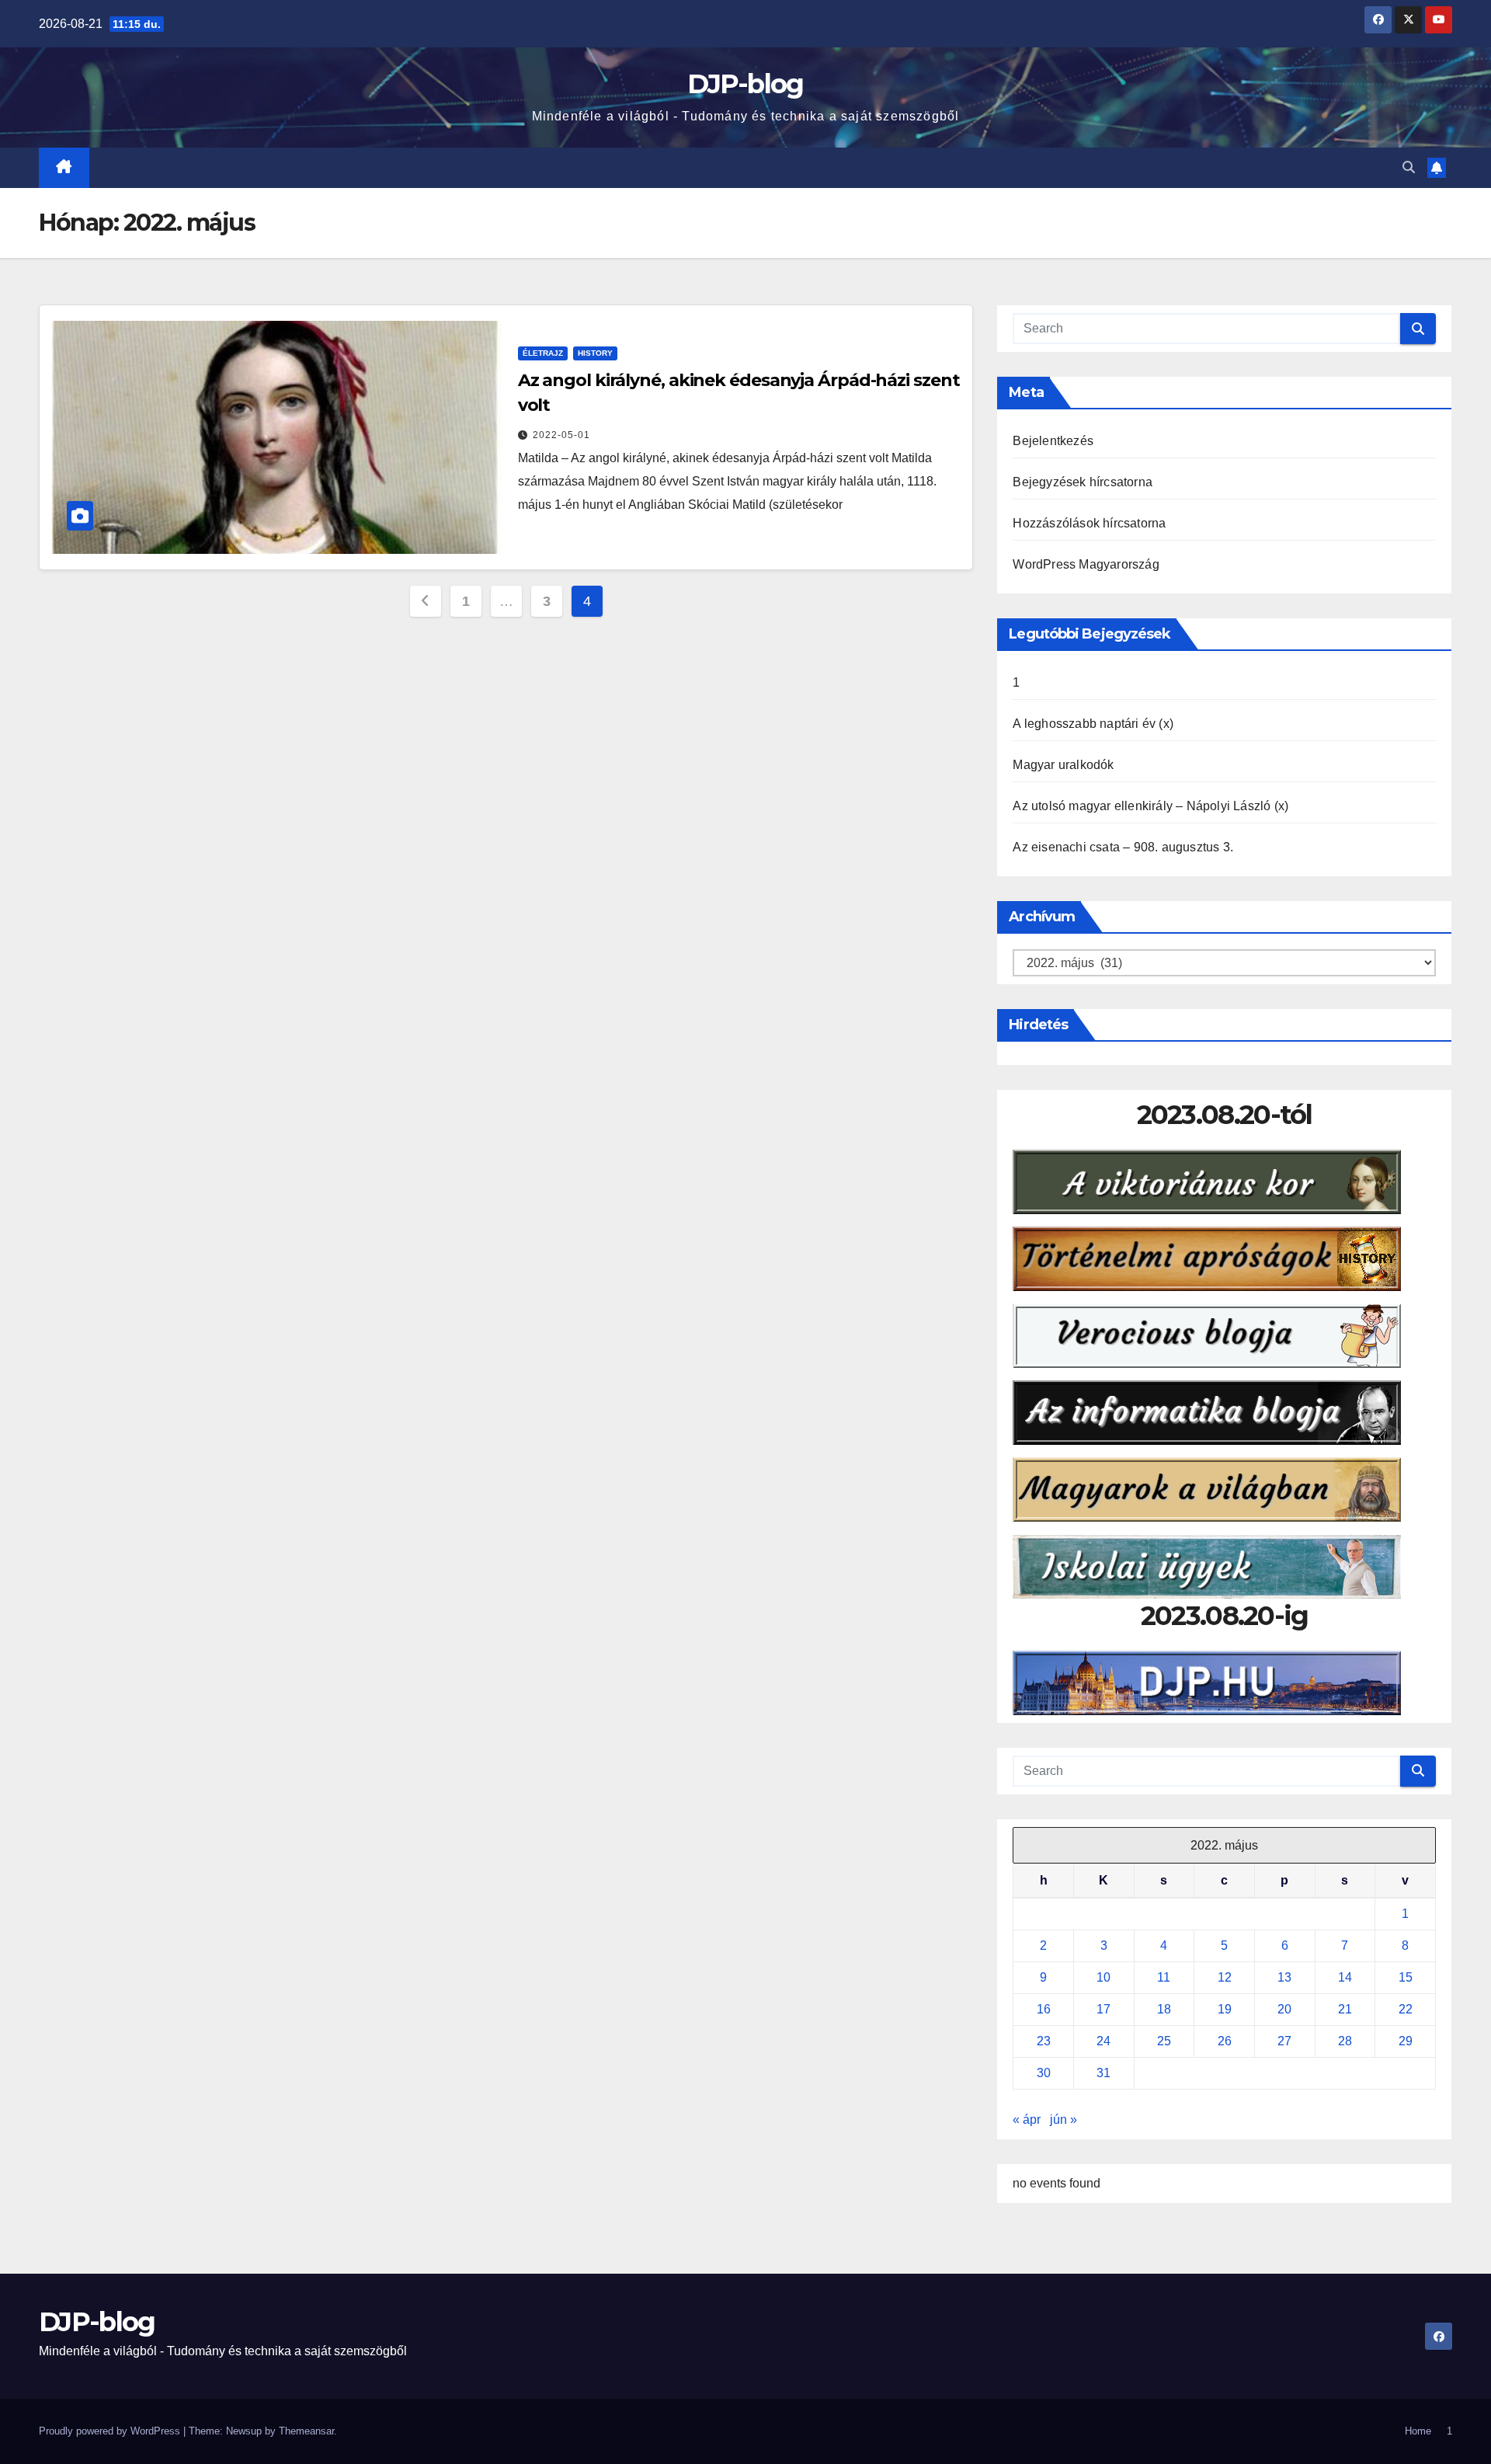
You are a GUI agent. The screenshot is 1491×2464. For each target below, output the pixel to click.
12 (1225, 1977)
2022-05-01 (561, 435)
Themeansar (306, 2431)
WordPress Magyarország (1086, 564)
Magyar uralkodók (1063, 765)
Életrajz (543, 353)
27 (1284, 2041)
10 (1103, 1977)
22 (1406, 2009)
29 (1406, 2041)
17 (1103, 2009)
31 (1103, 2073)
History (595, 353)
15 (1406, 1977)
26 (1225, 2041)
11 (1164, 1977)
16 (1044, 2009)
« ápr (1027, 2119)
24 (1103, 2041)
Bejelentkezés (1053, 441)
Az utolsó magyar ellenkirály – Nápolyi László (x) (1150, 806)
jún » (1064, 2119)
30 (1044, 2073)
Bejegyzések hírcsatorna (1083, 482)
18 (1164, 2009)
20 (1284, 2009)
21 (1345, 2009)
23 (1044, 2041)
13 (1284, 1977)
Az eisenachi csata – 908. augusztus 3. (1123, 847)
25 (1164, 2041)
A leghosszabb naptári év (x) (1093, 724)
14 (1345, 1977)
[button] (1409, 167)
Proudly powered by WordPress (111, 2431)
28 (1345, 2041)
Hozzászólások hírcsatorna (1089, 523)
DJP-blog (745, 84)
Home (1418, 2431)
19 (1225, 2009)
